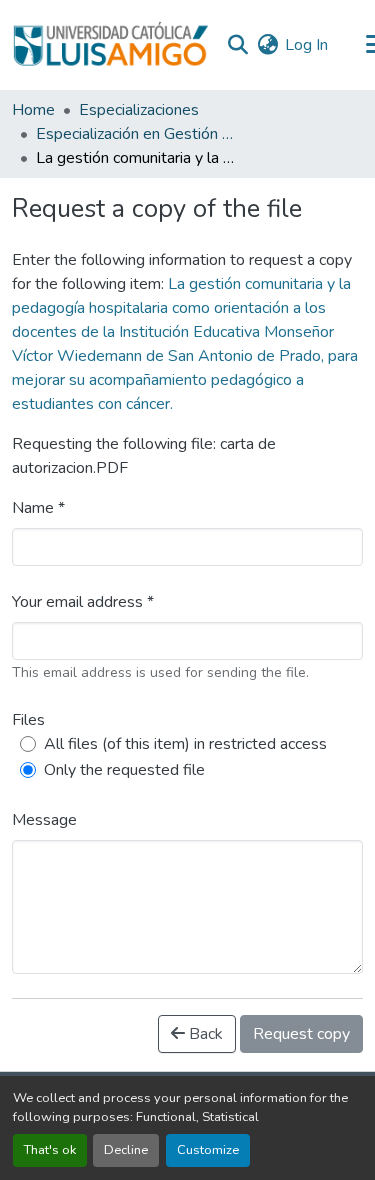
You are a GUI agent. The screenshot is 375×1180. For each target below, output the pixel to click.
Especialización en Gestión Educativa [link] (136, 134)
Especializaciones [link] (139, 110)
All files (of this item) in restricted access (185, 744)
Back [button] (204, 1034)
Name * (38, 508)
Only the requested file (124, 770)
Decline (126, 1150)
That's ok (50, 1150)
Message (44, 820)
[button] (110, 45)
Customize (208, 1150)
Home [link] (33, 110)
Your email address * (83, 602)
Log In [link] (306, 45)
